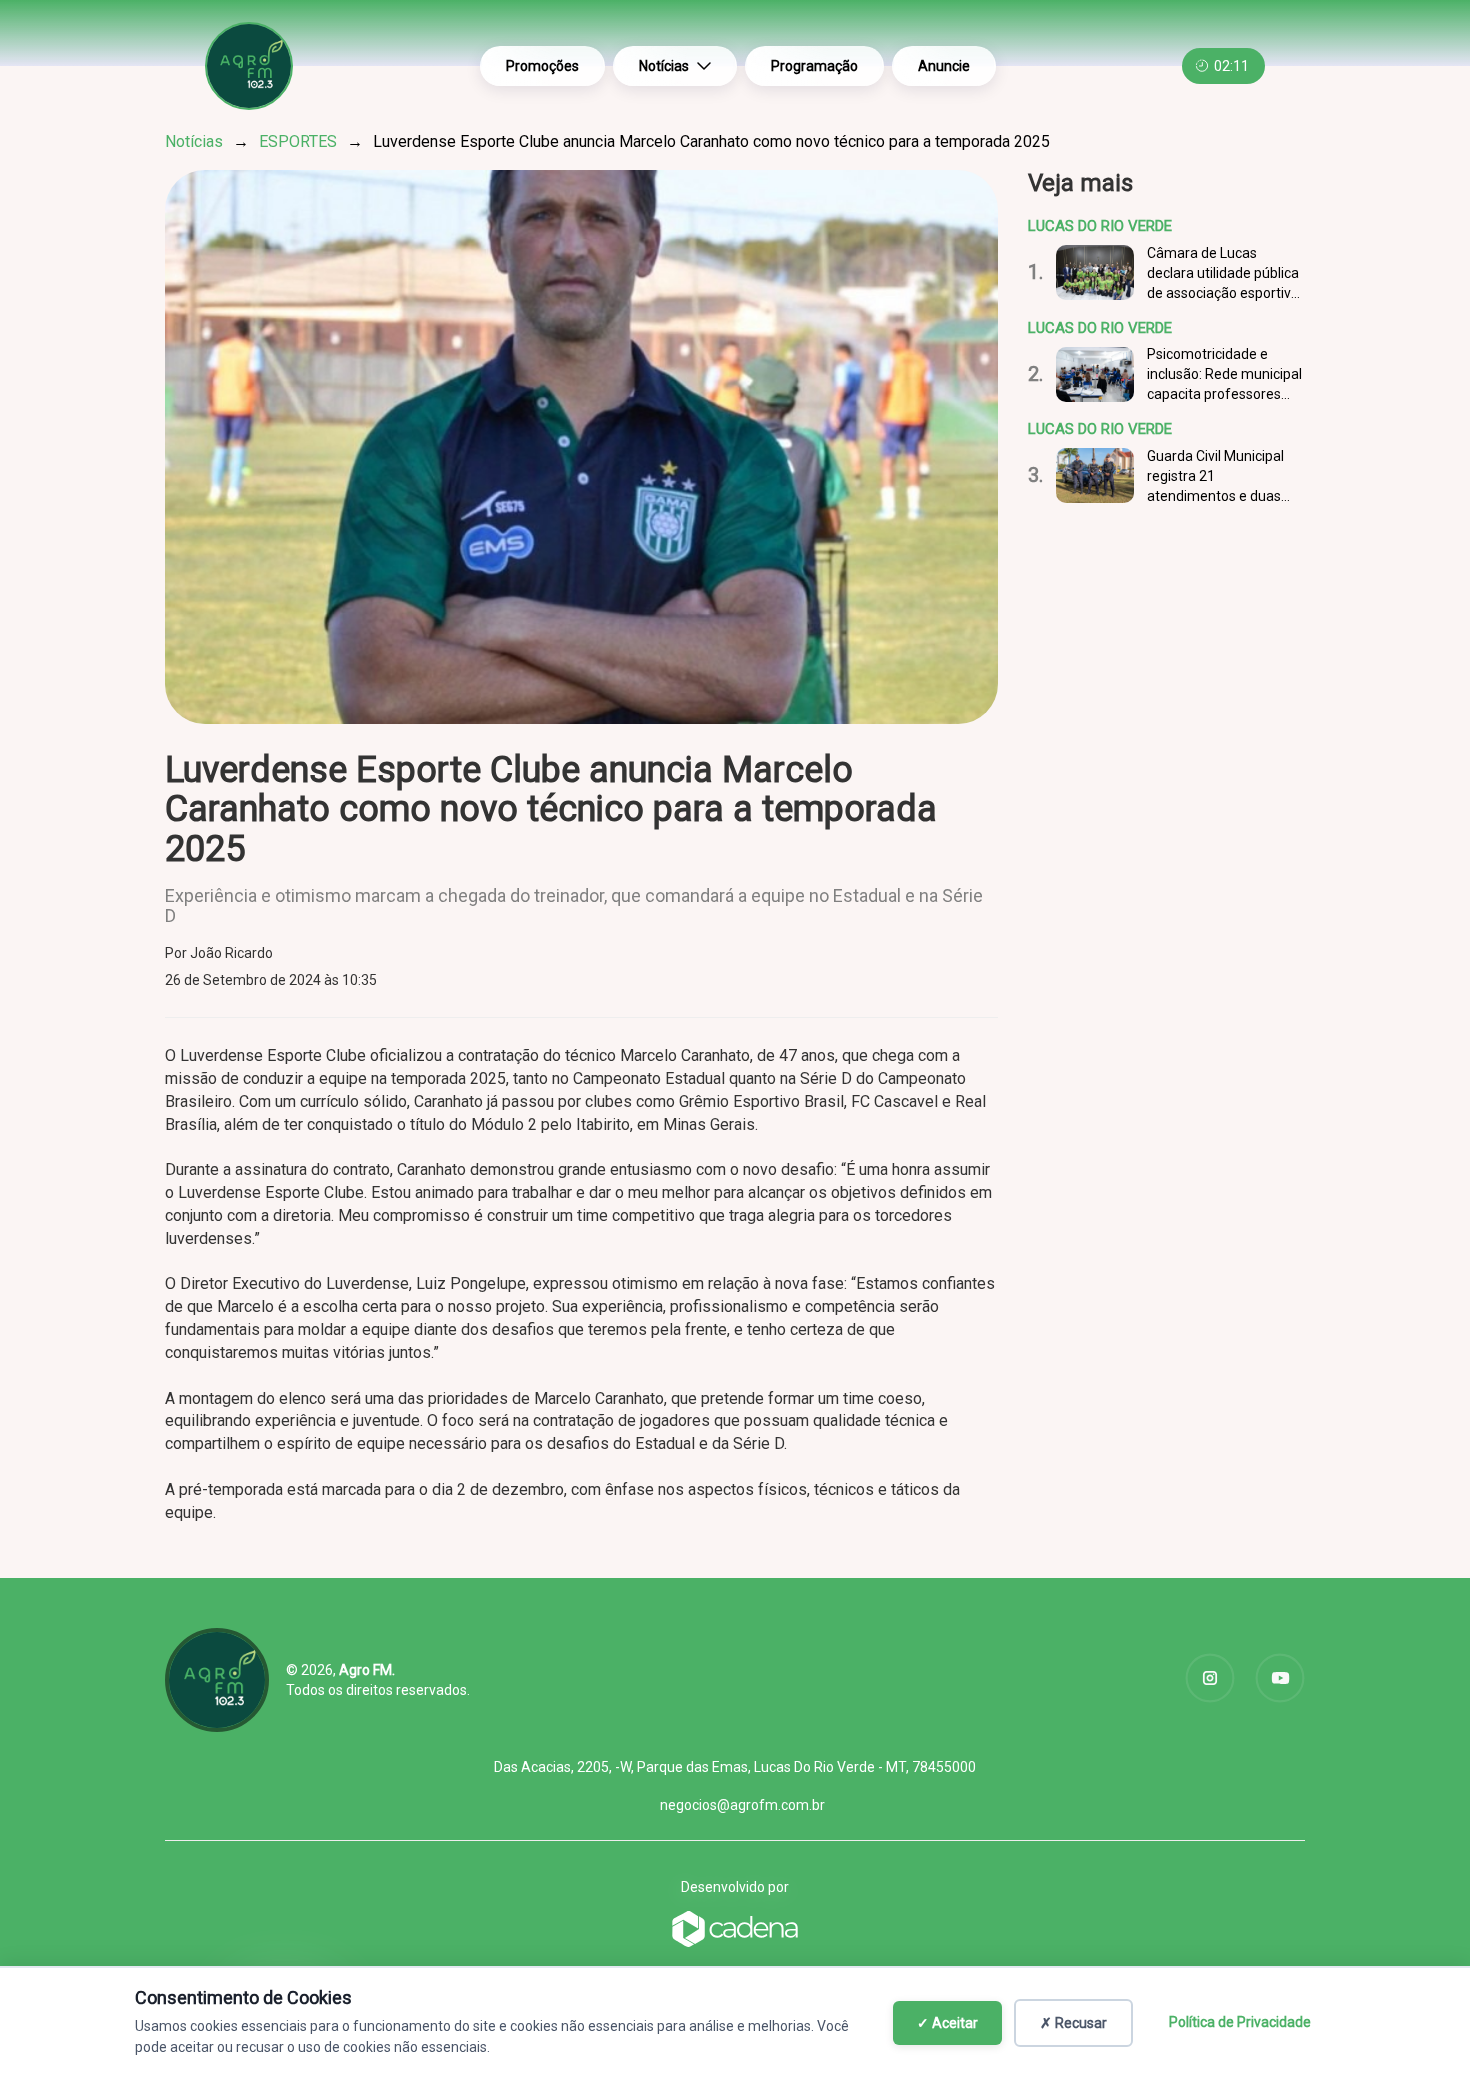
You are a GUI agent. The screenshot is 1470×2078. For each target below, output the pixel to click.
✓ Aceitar (947, 2023)
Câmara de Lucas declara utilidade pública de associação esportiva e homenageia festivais (1223, 274)
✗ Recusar (1073, 2023)
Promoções (542, 66)
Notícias (664, 66)
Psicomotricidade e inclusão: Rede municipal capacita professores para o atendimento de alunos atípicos (1224, 375)
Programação (814, 66)
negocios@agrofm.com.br (742, 1805)
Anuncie (944, 66)
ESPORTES (298, 141)
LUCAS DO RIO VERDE (1100, 226)
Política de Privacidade (1240, 2022)
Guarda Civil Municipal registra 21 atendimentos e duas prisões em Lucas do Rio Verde (1223, 477)
